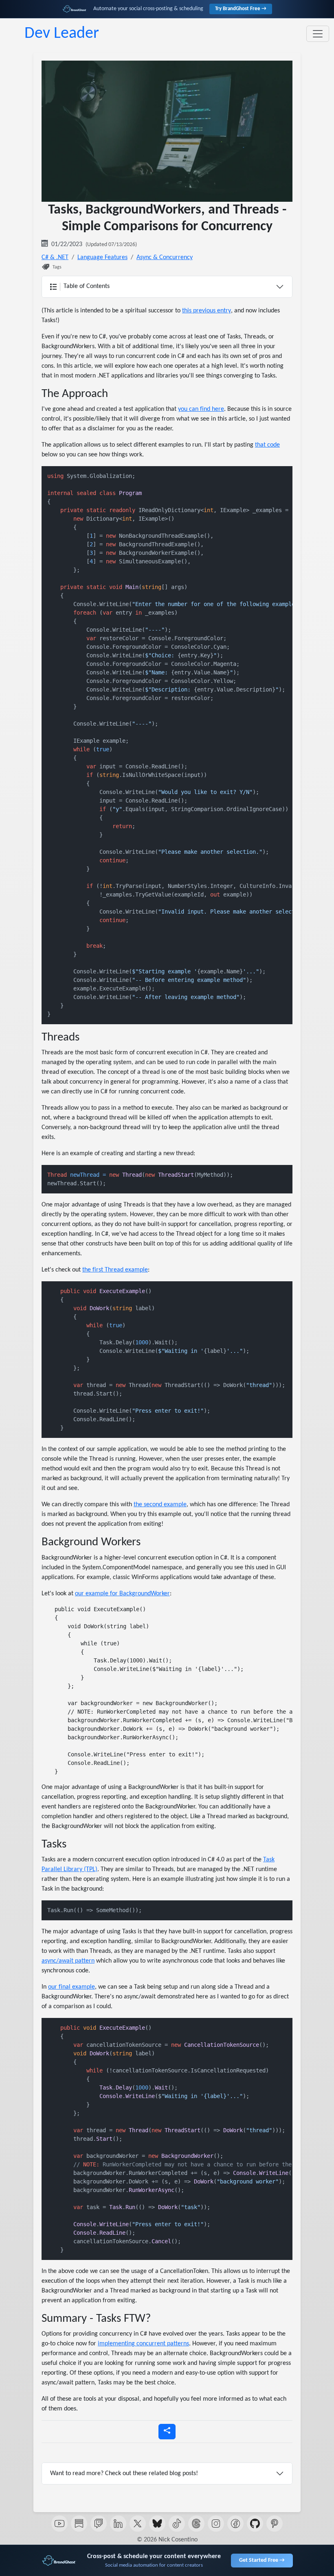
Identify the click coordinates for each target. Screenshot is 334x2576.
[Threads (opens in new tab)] (196, 2524)
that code (267, 445)
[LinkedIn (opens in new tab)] (118, 2524)
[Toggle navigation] (318, 34)
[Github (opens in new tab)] (255, 2524)
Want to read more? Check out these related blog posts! (124, 2473)
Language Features (102, 257)
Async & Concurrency (165, 257)
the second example (160, 1505)
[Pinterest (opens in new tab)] (275, 2524)
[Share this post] (167, 2432)
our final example (71, 1987)
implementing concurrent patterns (143, 2344)
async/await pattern (68, 1961)
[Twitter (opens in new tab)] (138, 2524)
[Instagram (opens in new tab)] (216, 2524)
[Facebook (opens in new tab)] (235, 2524)
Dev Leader (62, 34)
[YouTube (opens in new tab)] (59, 2524)
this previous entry (207, 311)
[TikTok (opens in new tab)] (177, 2524)
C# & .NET (55, 257)
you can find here (201, 409)
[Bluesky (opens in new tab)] (157, 2524)
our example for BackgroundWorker (122, 1594)
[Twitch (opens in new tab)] (99, 2524)
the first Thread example (115, 1270)
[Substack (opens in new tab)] (79, 2524)
